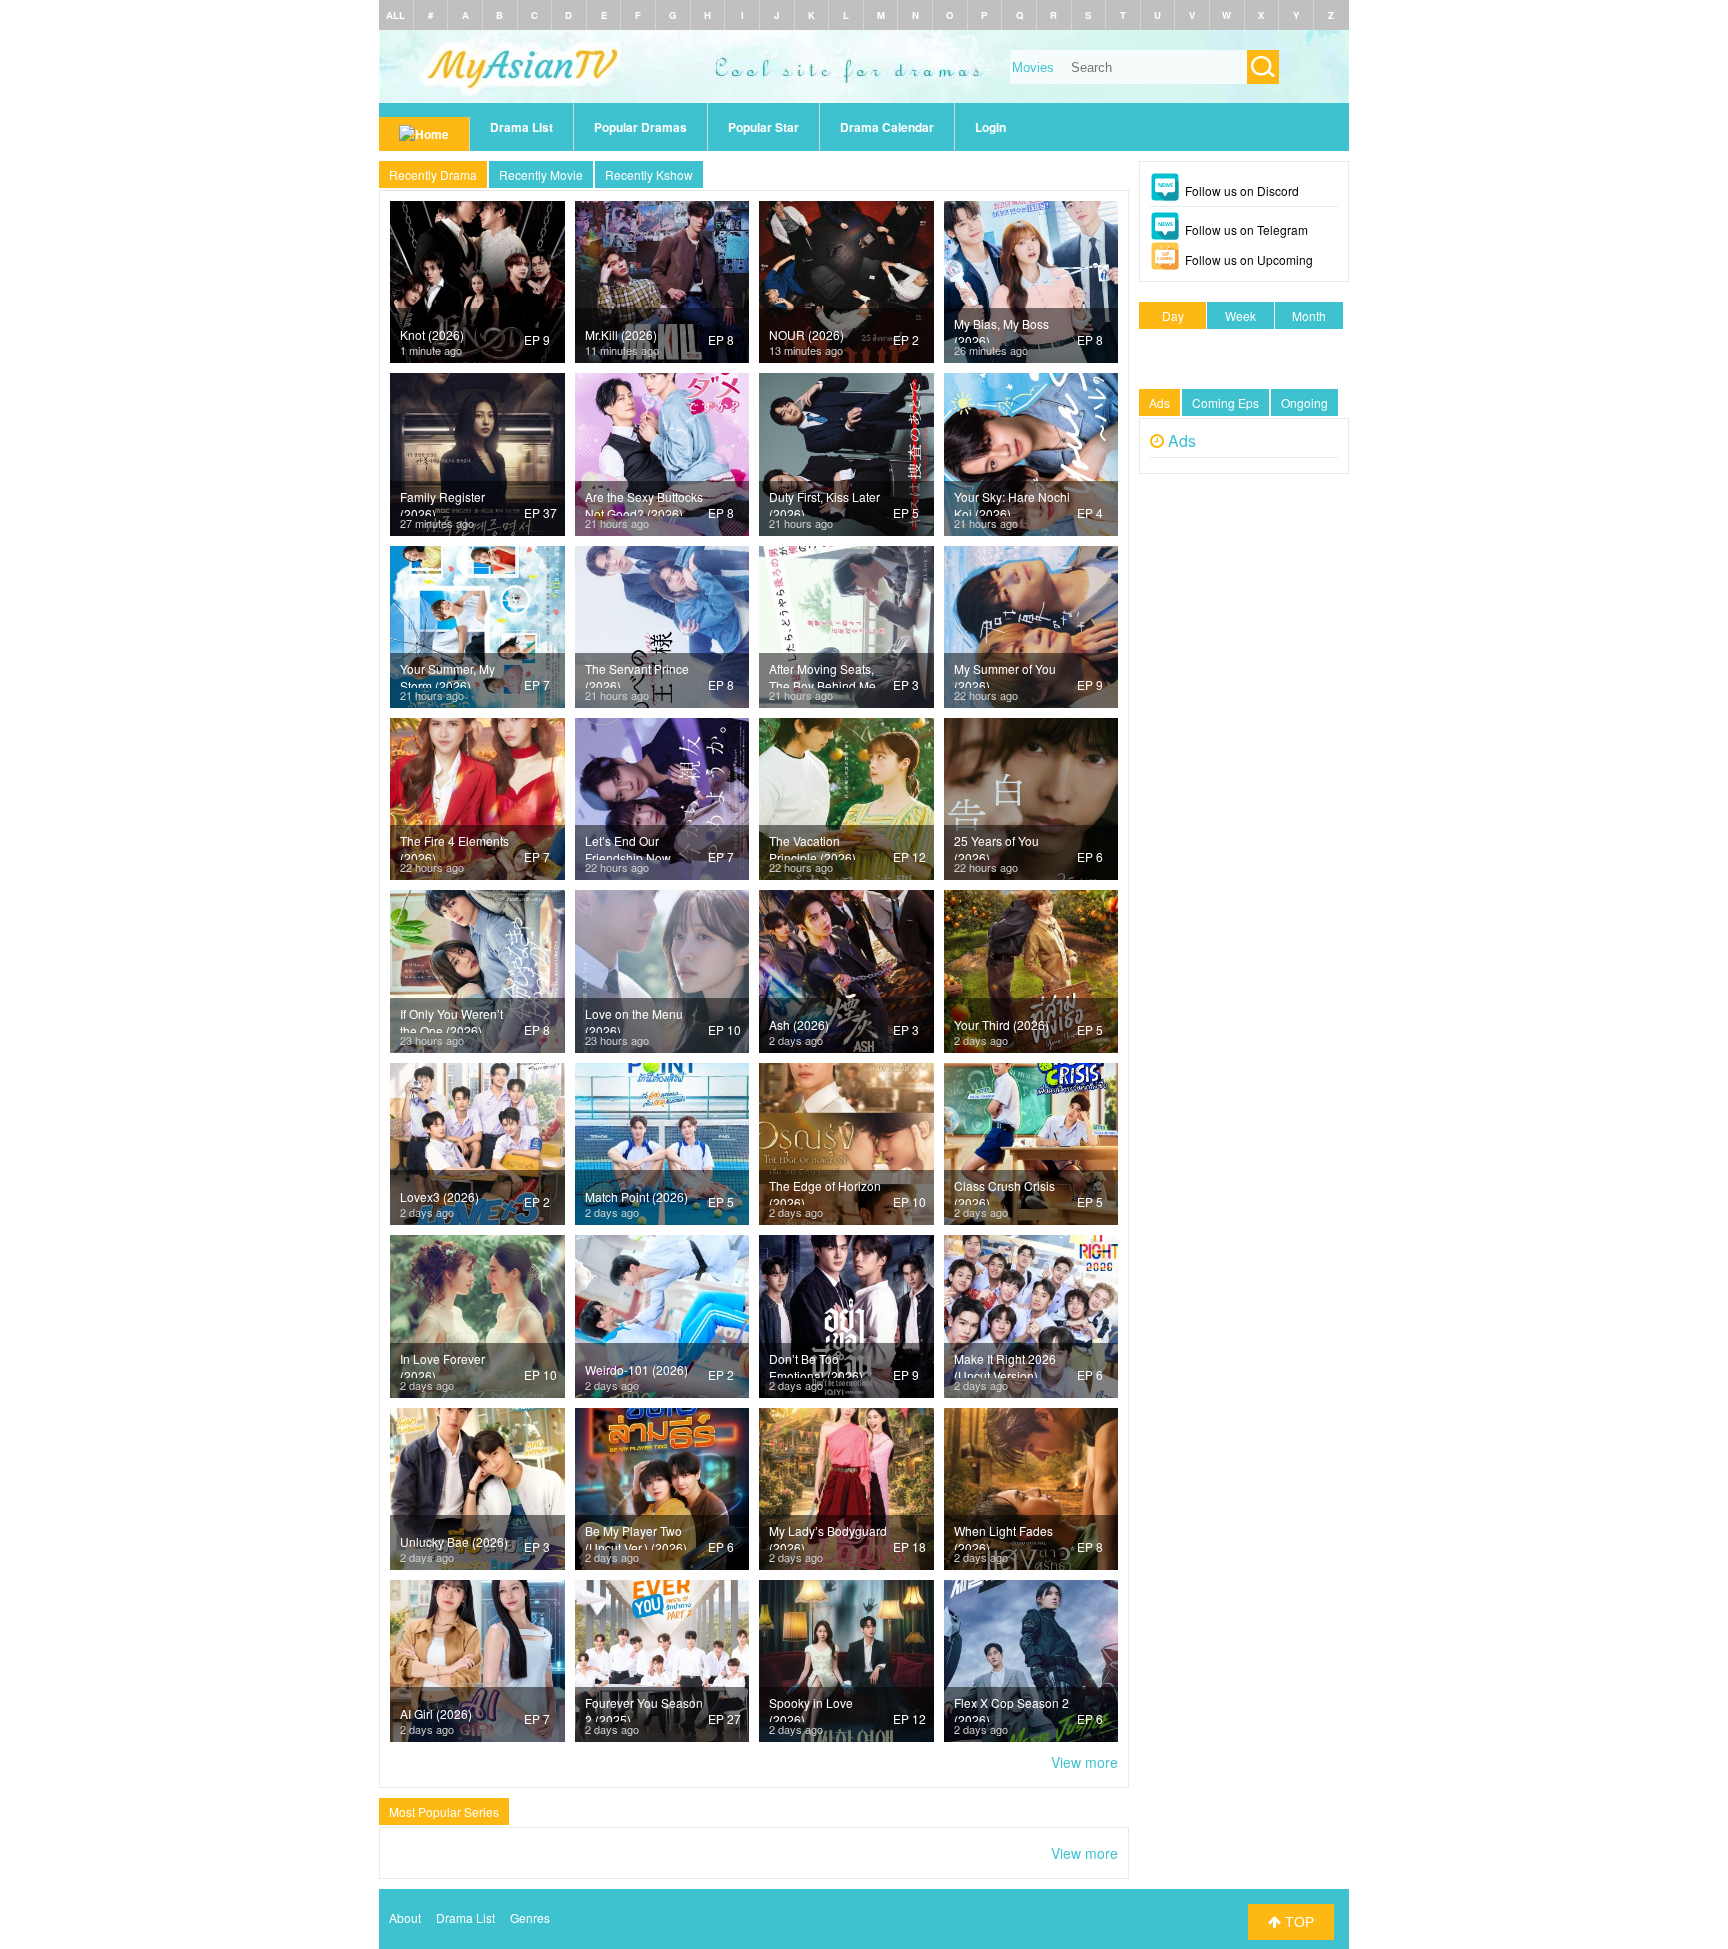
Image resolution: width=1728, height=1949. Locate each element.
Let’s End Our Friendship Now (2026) (628, 846)
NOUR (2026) (806, 334)
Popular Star (763, 127)
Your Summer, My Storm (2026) (447, 674)
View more (1084, 1762)
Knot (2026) (432, 334)
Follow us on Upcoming (1249, 259)
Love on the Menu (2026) (634, 1019)
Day (1173, 315)
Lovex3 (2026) (439, 1196)
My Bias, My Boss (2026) (1001, 329)
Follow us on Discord (1242, 190)
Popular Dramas (640, 127)
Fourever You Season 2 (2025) (644, 1708)
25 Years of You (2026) (996, 846)
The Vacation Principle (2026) (812, 846)
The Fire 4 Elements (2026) (454, 846)
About (405, 1917)
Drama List (521, 127)
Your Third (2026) (1001, 1024)
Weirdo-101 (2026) (636, 1369)
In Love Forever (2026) (442, 1364)
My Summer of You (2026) (1005, 674)
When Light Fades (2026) (1003, 1536)
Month (1309, 315)
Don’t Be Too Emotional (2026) (816, 1364)
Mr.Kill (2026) (621, 334)
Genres (530, 1917)
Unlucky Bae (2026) (454, 1541)
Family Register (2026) (442, 502)
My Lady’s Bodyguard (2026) (828, 1536)
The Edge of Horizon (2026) (825, 1191)
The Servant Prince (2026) (637, 674)
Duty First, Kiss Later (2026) (824, 502)
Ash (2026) (799, 1024)
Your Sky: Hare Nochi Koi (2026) (1012, 502)
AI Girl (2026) (436, 1713)
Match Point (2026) (636, 1196)
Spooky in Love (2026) (811, 1708)
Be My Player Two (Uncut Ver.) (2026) (636, 1536)
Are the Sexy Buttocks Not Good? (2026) (644, 502)
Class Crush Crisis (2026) (1004, 1191)
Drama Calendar (887, 127)
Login (990, 127)
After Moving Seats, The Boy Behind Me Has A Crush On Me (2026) (823, 674)
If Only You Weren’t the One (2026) (451, 1019)
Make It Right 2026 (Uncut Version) (1005, 1364)
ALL (395, 15)
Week (1240, 315)
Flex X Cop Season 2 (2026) (1011, 1708)
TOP (1297, 1922)
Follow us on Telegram (1246, 229)
